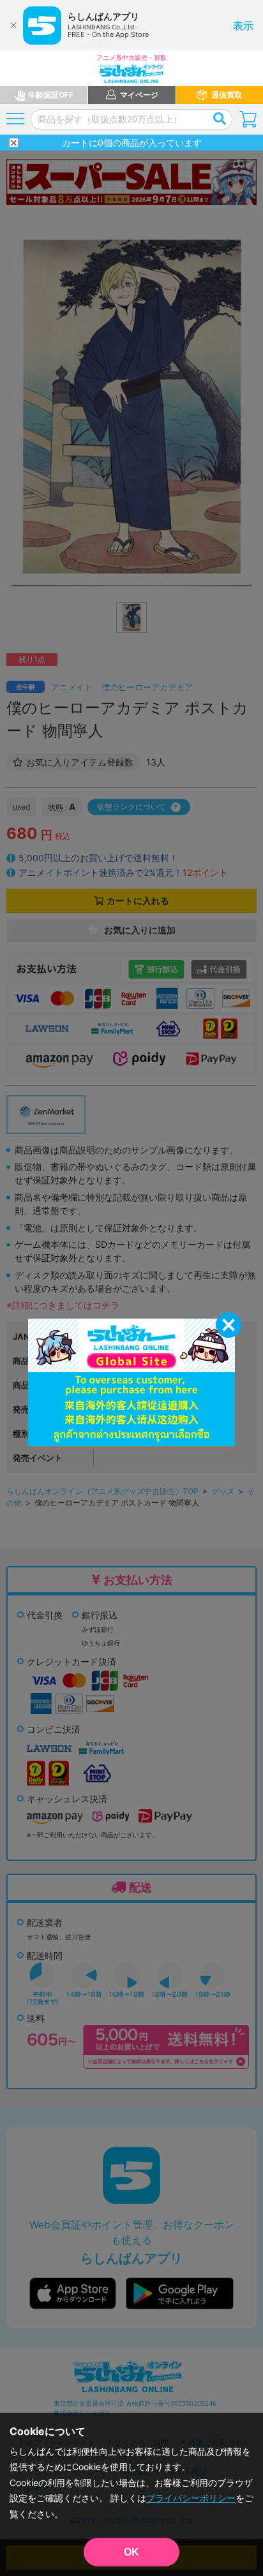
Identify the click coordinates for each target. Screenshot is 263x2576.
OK (131, 2552)
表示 (243, 26)
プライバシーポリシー (191, 2498)
